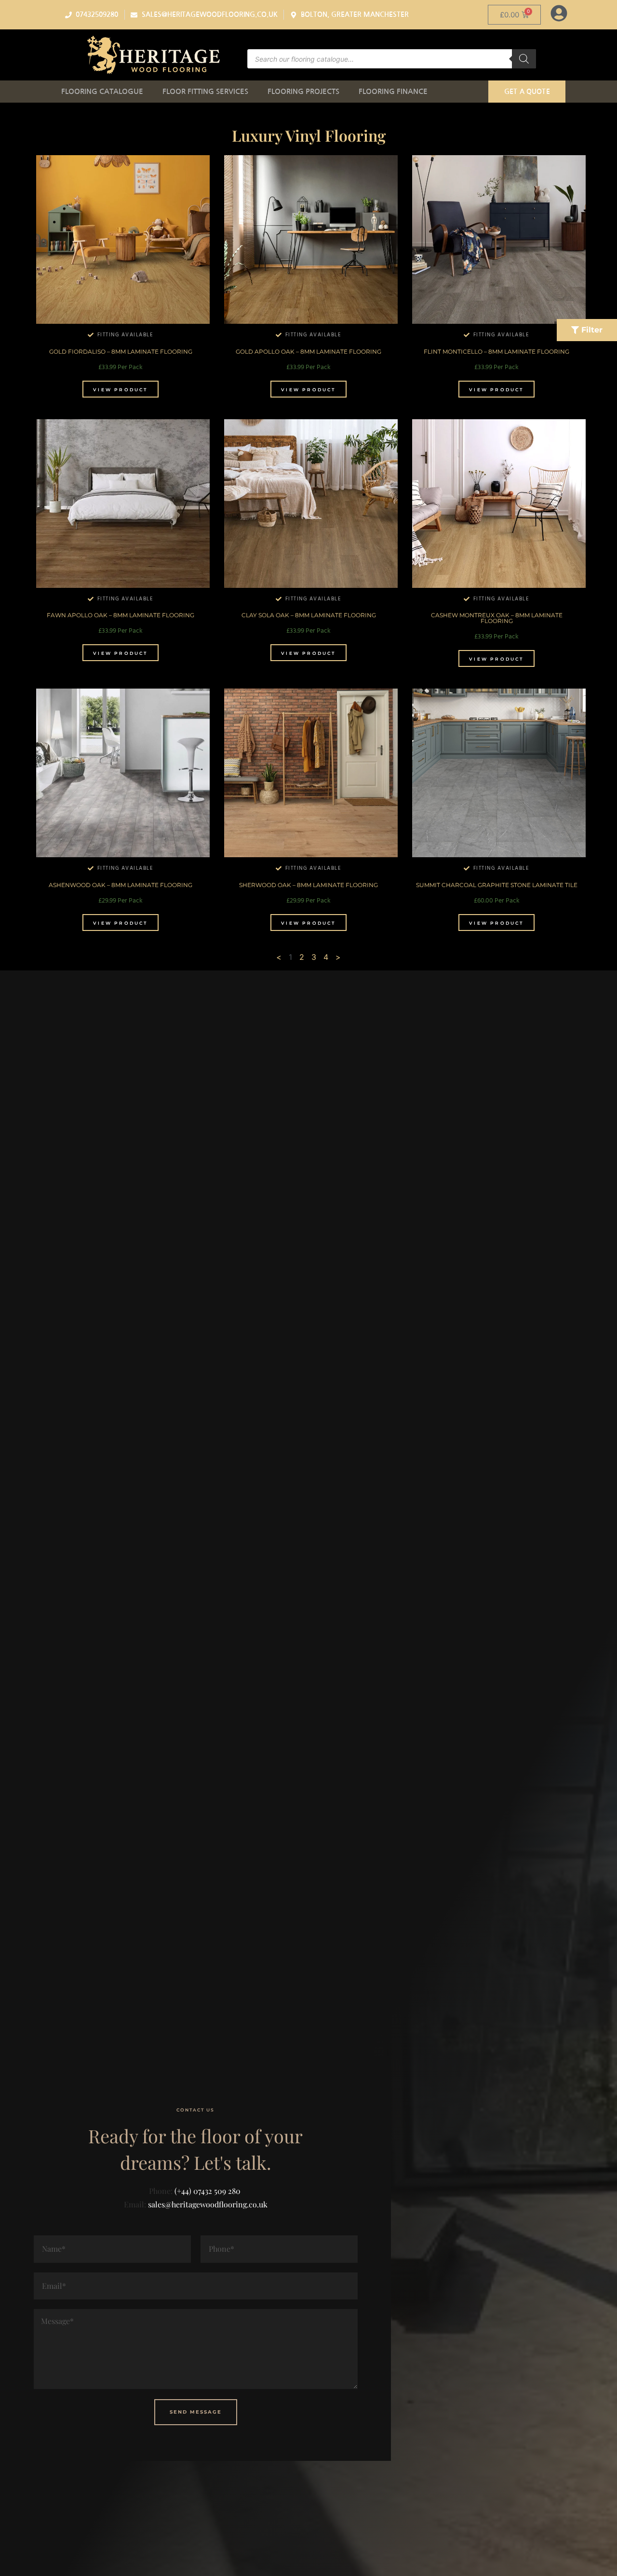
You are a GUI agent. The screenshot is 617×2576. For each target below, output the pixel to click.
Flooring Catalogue (102, 91)
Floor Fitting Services (205, 91)
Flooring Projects (303, 91)
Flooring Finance (393, 91)
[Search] (524, 59)
